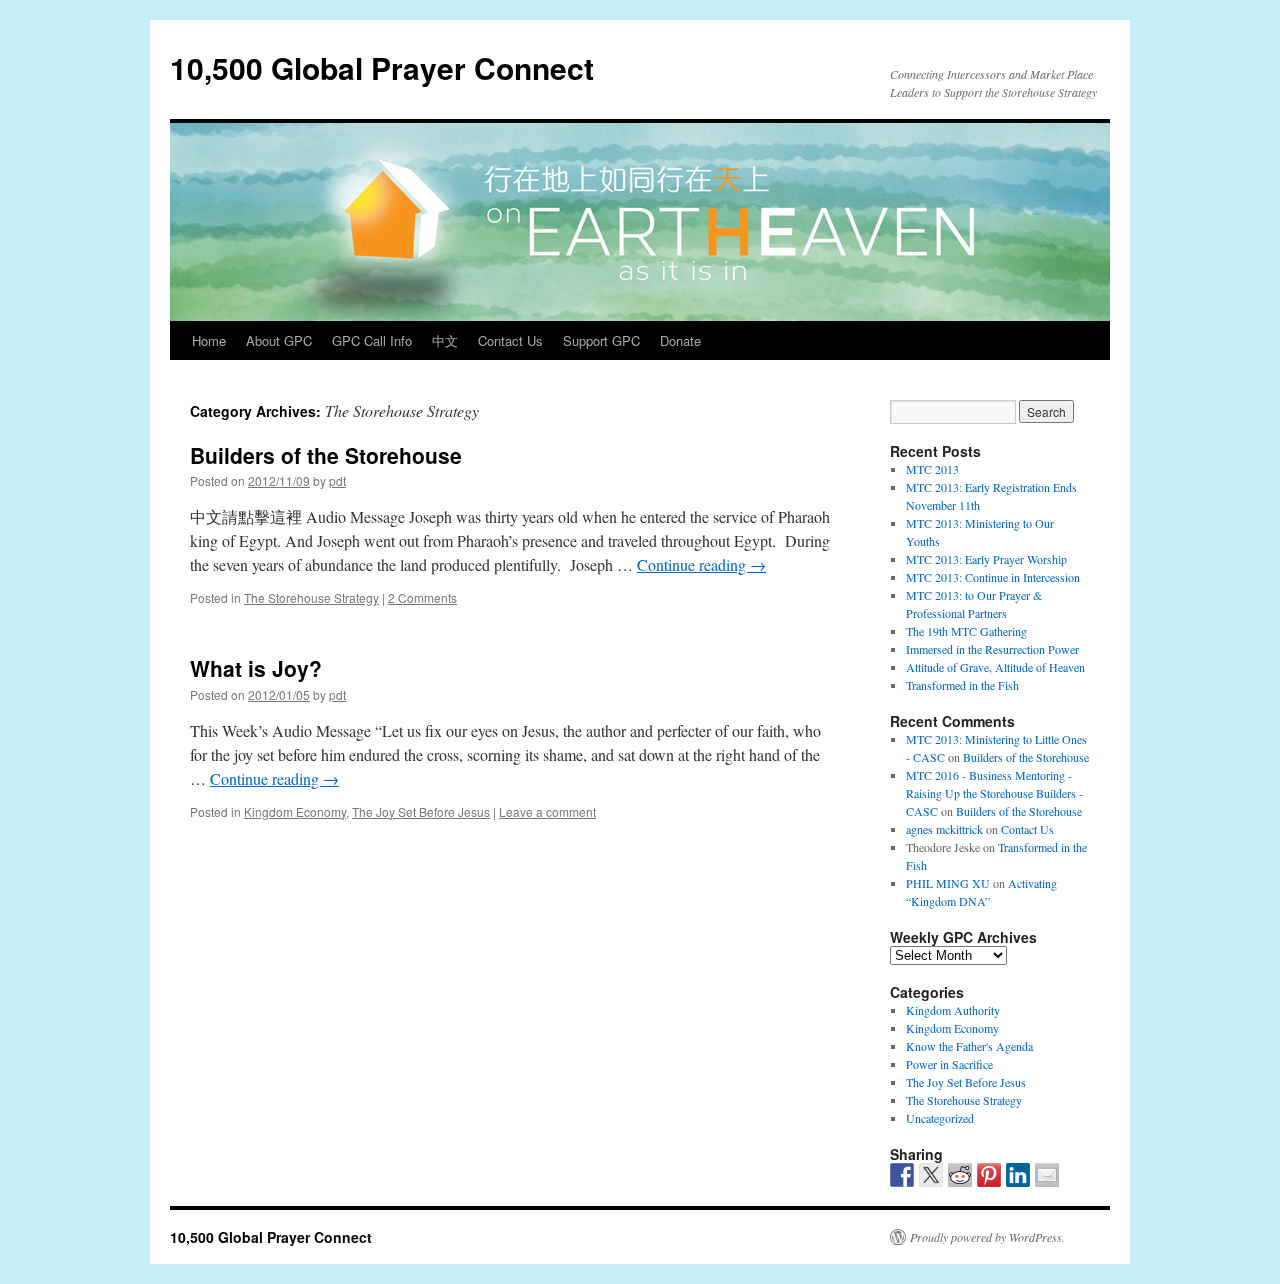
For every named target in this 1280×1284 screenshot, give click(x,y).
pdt (337, 480)
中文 (445, 340)
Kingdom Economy (295, 811)
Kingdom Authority (953, 1010)
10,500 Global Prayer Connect (382, 67)
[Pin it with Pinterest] (989, 1175)
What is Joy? (256, 668)
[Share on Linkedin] (1018, 1175)
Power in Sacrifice (949, 1064)
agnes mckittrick (944, 829)
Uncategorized (940, 1118)
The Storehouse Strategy (311, 597)
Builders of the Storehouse (326, 455)
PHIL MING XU (948, 883)
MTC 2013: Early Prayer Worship (986, 559)
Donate (680, 340)
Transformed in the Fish (962, 685)
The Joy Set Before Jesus (421, 811)
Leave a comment (547, 811)
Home (209, 340)
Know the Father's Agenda (969, 1046)
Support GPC (601, 340)
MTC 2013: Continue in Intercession (993, 577)
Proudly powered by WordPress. (987, 1237)
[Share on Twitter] (931, 1175)
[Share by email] (1047, 1175)
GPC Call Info (372, 340)
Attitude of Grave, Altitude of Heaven (995, 667)
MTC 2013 (932, 469)
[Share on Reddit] (960, 1175)
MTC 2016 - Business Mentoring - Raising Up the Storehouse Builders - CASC (994, 793)
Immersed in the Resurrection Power (992, 649)
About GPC (279, 340)
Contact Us (510, 340)
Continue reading (701, 564)
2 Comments (422, 597)
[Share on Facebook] (902, 1175)
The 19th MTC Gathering (966, 631)
